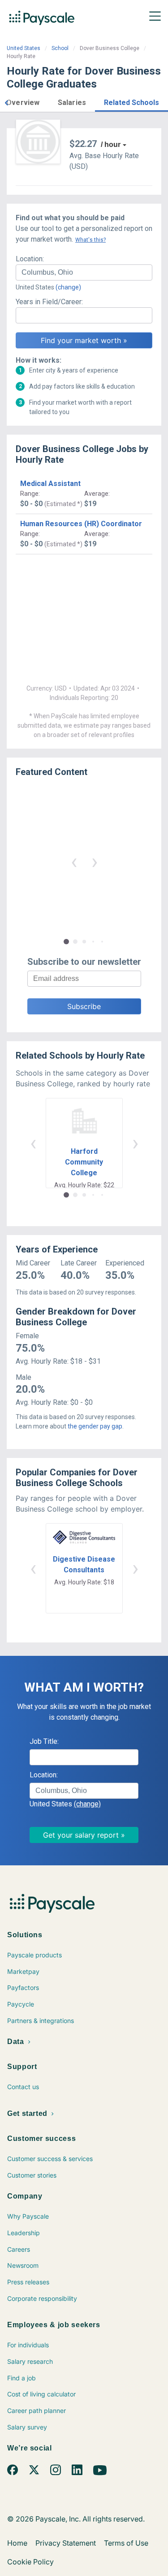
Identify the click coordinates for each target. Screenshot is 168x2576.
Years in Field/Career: (49, 302)
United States (24, 48)
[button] (6, 102)
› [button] (95, 861)
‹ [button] (74, 861)
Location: (30, 259)
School (60, 48)
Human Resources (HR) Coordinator (81, 524)
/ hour (111, 145)
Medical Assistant (50, 484)
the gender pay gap (95, 1426)
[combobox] (84, 272)
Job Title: (44, 1741)
